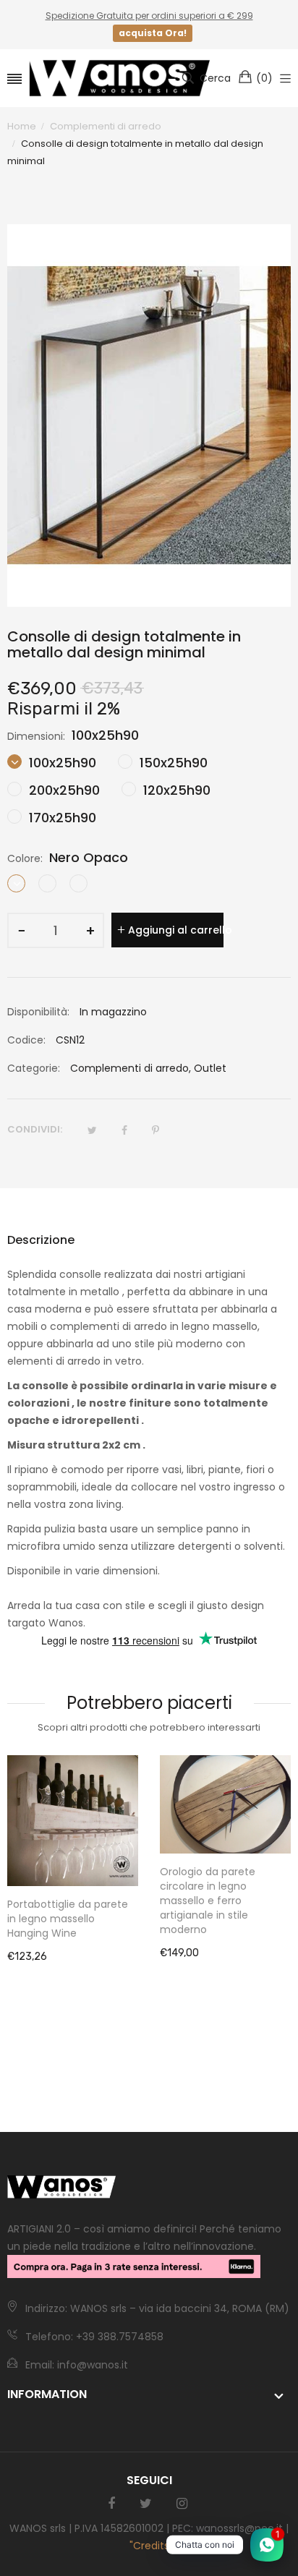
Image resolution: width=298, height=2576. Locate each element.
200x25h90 (63, 790)
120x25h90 (175, 790)
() (264, 78)
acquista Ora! (153, 33)
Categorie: (34, 1068)
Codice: (26, 1040)
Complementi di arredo (129, 1068)
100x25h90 (61, 763)
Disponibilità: (38, 1012)
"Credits (149, 2546)
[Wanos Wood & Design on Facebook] (111, 2504)
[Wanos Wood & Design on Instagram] (182, 2504)
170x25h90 (61, 818)
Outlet (210, 1068)
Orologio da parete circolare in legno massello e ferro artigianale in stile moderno (208, 1901)
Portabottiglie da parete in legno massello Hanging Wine (68, 1919)
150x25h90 (172, 763)
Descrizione (41, 1240)
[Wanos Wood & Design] (119, 78)
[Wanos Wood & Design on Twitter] (146, 2504)
